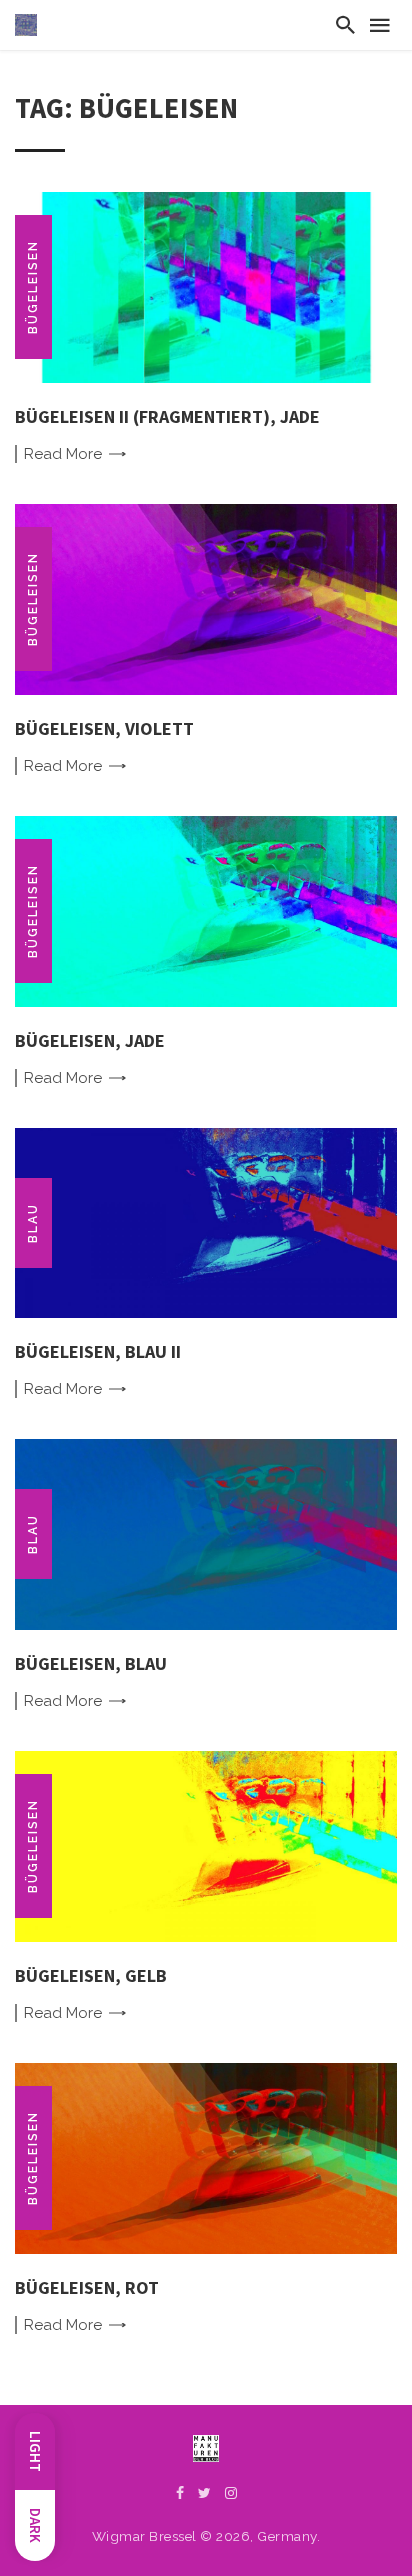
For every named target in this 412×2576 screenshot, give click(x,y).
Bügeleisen (33, 287)
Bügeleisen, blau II (98, 1352)
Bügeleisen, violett (104, 728)
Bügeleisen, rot (87, 2288)
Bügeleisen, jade (90, 1040)
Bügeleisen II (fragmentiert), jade (167, 416)
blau (33, 1223)
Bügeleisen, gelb (91, 1976)
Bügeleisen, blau (91, 1664)
